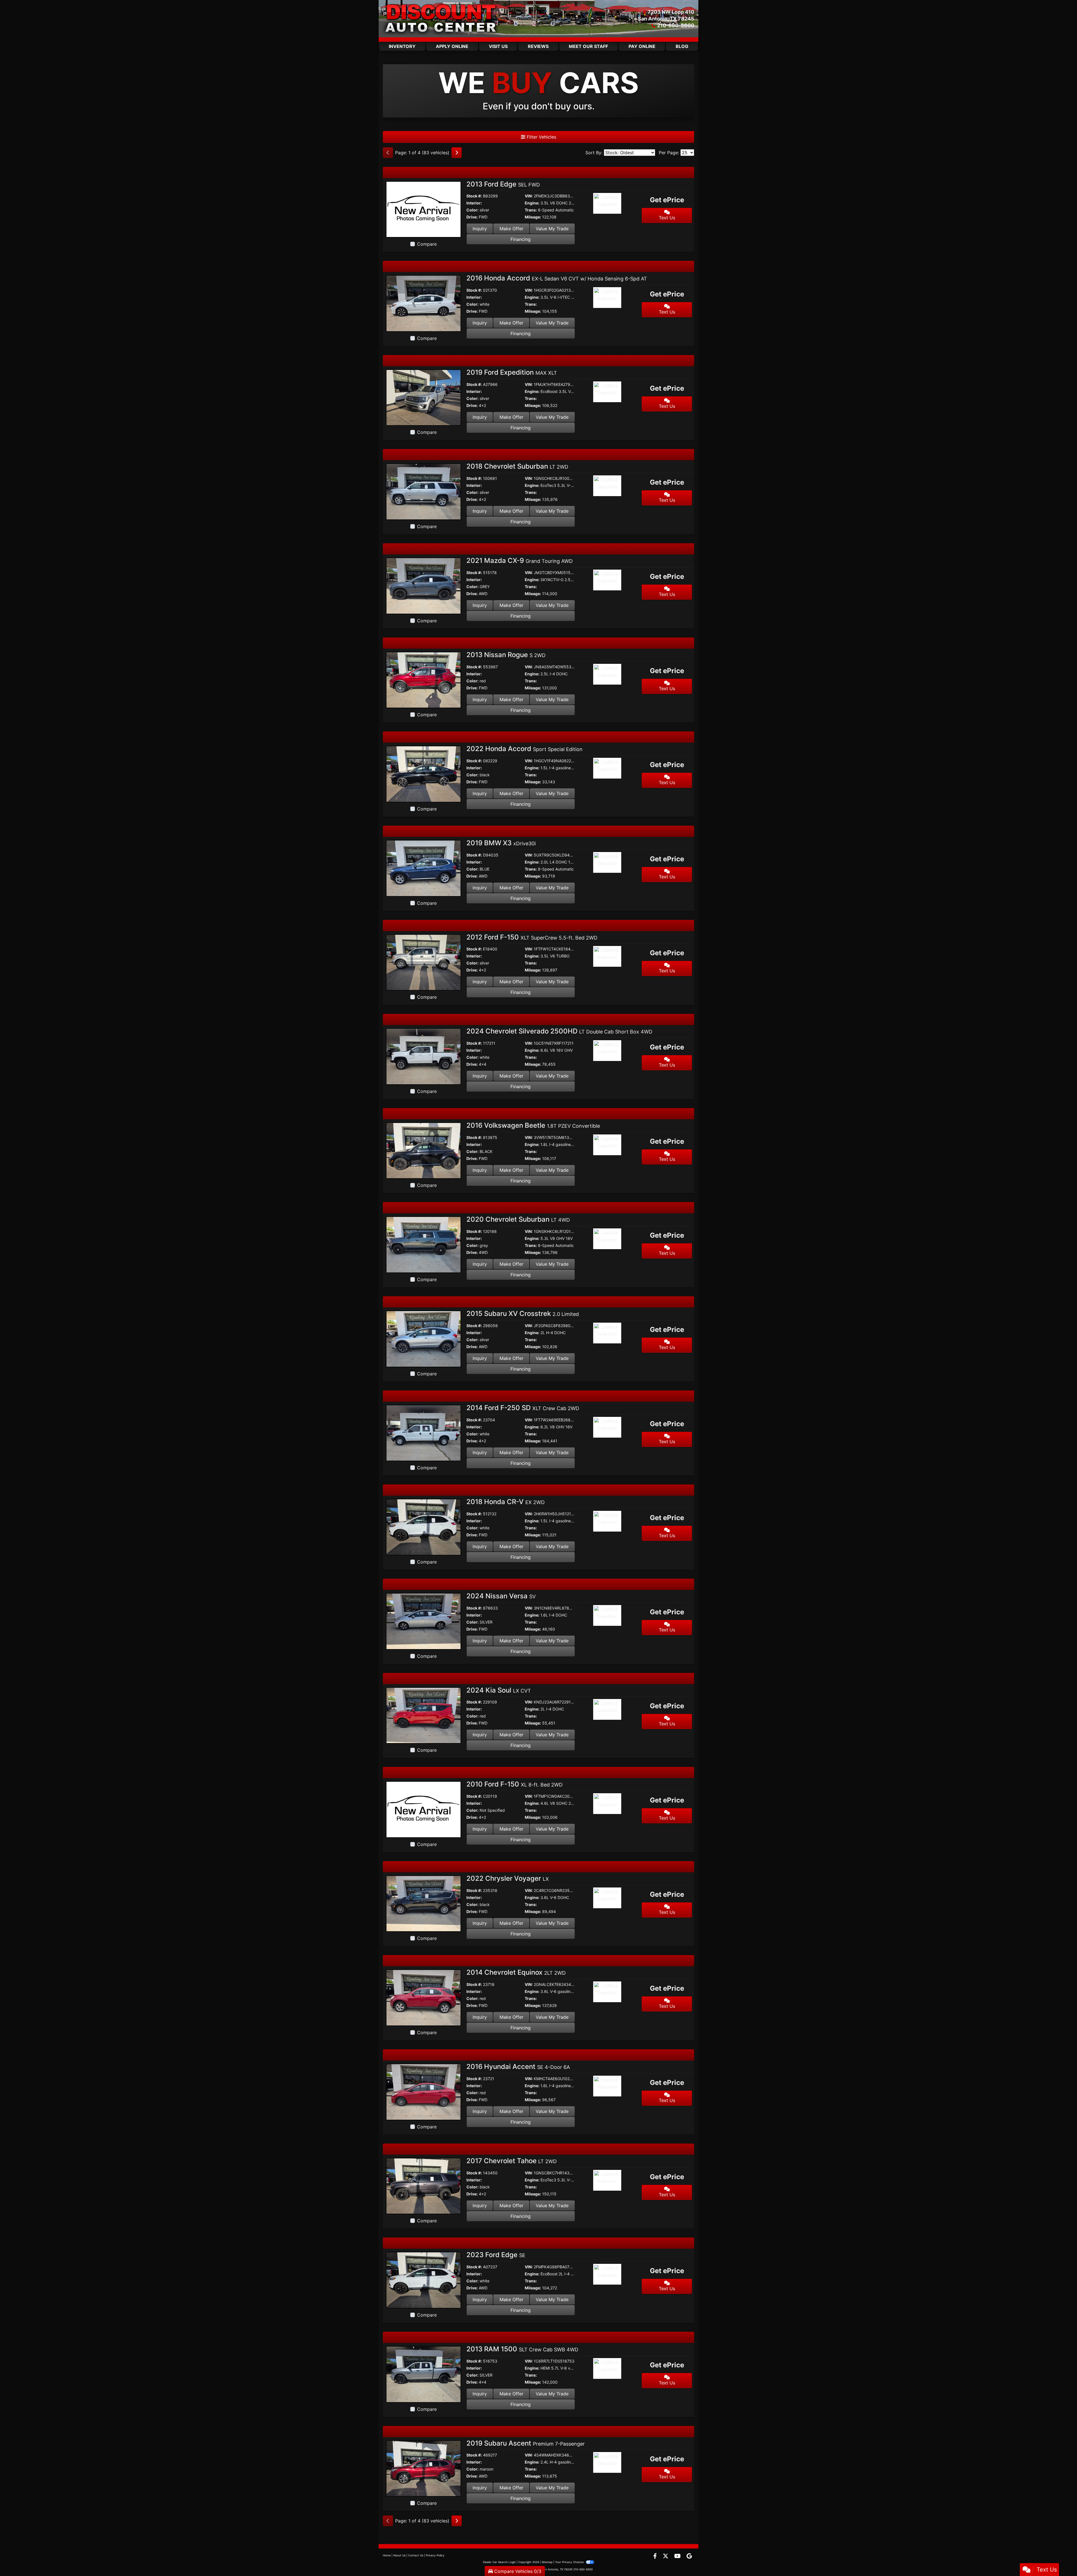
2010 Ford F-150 (515, 1784)
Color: (472, 210)
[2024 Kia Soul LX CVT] (424, 1715)
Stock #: (474, 196)
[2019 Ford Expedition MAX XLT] (424, 397)
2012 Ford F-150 (532, 937)
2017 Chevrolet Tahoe (512, 2161)
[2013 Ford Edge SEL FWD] (424, 209)
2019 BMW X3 (501, 843)
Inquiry (480, 229)
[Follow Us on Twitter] (666, 2556)
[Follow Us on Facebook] (656, 2556)
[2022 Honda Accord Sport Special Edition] (424, 774)
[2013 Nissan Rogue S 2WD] (424, 680)
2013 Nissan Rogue (506, 655)
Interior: (474, 203)
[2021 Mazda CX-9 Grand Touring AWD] (424, 585)
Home (387, 2555)
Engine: (532, 203)
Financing (521, 239)
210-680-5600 (676, 25)
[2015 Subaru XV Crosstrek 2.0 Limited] (424, 1338)
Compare (427, 244)
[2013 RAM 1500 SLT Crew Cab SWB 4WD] (424, 2374)
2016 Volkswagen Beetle (533, 1125)
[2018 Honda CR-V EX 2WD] (424, 1527)
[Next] (457, 153)
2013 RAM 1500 (522, 2349)
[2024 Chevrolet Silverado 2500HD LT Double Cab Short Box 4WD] (424, 1056)
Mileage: (533, 217)
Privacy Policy (435, 2555)
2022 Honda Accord (524, 749)
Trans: (531, 210)
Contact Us (416, 2555)
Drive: (472, 217)
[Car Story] (623, 204)
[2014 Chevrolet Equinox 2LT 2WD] (424, 1997)
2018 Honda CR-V (506, 1502)
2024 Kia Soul (499, 1690)
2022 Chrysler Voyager (508, 1878)
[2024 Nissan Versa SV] (424, 1621)
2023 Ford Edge (496, 2255)
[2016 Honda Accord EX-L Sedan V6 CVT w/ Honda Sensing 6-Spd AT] (424, 303)
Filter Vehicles (541, 137)
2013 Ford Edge (503, 184)
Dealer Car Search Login (499, 2562)
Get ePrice (667, 200)
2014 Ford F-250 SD (523, 1408)
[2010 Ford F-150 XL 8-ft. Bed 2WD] (424, 1809)
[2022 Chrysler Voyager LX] (424, 1903)
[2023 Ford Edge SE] (424, 2280)
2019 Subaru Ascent (526, 2443)
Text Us (667, 218)
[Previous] (388, 153)
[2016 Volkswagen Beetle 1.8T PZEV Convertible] (424, 1150)
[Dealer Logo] (442, 19)
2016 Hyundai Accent (518, 2067)
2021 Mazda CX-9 (520, 560)
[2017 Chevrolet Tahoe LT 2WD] (424, 2186)
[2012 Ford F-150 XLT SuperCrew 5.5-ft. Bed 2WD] (424, 962)
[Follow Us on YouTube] (678, 2556)
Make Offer (511, 229)
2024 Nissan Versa (501, 1596)
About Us (399, 2555)
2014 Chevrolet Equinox (516, 1972)
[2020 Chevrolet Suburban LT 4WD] (424, 1244)
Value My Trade (552, 229)
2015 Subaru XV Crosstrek (523, 1314)
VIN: (529, 196)
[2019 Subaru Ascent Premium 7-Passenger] (424, 2468)
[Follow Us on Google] (689, 2556)
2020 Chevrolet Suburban (518, 1219)
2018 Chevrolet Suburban (517, 466)
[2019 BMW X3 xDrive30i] (424, 868)
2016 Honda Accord (557, 278)
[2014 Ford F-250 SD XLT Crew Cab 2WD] (424, 1433)
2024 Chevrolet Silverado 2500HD (559, 1031)
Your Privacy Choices (570, 2562)
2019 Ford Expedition (512, 372)
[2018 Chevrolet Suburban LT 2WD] (424, 491)
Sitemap (547, 2562)
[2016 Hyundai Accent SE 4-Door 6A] (424, 2091)
